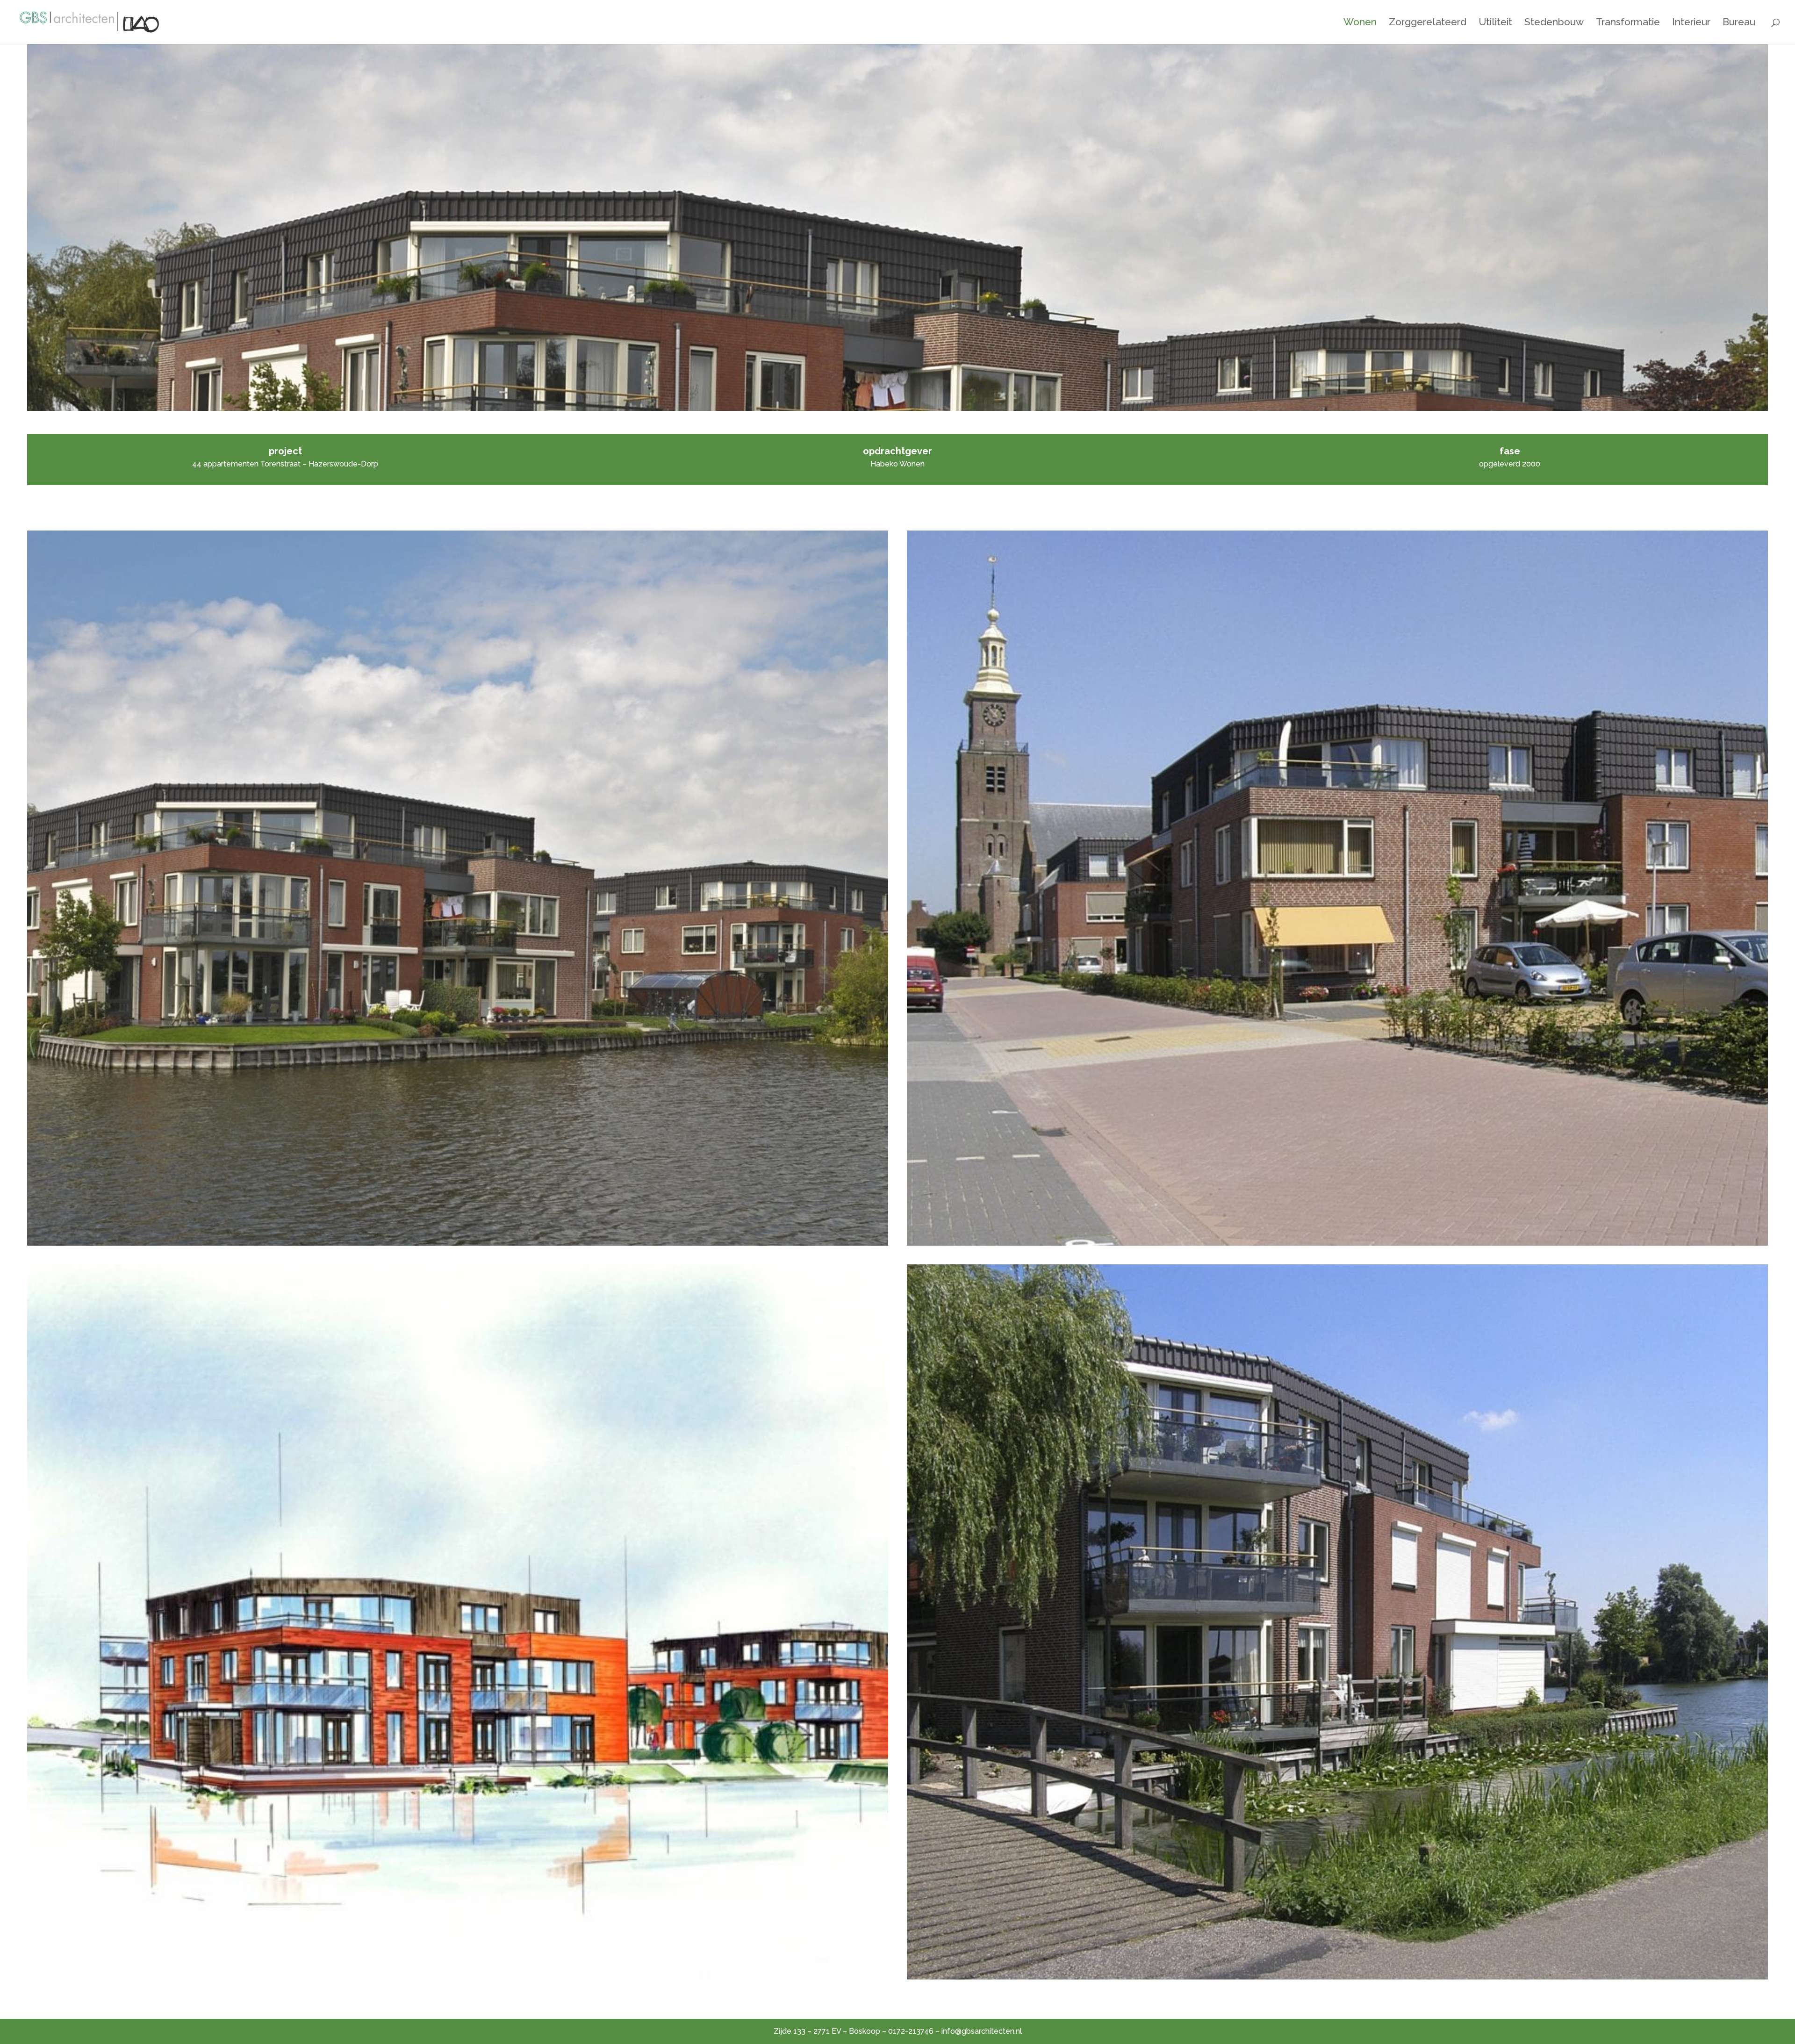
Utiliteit (1495, 23)
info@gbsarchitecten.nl (982, 2031)
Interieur (1691, 23)
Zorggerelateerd (1428, 23)
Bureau (1739, 23)
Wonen (1360, 23)
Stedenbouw (1554, 23)
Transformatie (1628, 23)
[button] (458, 888)
